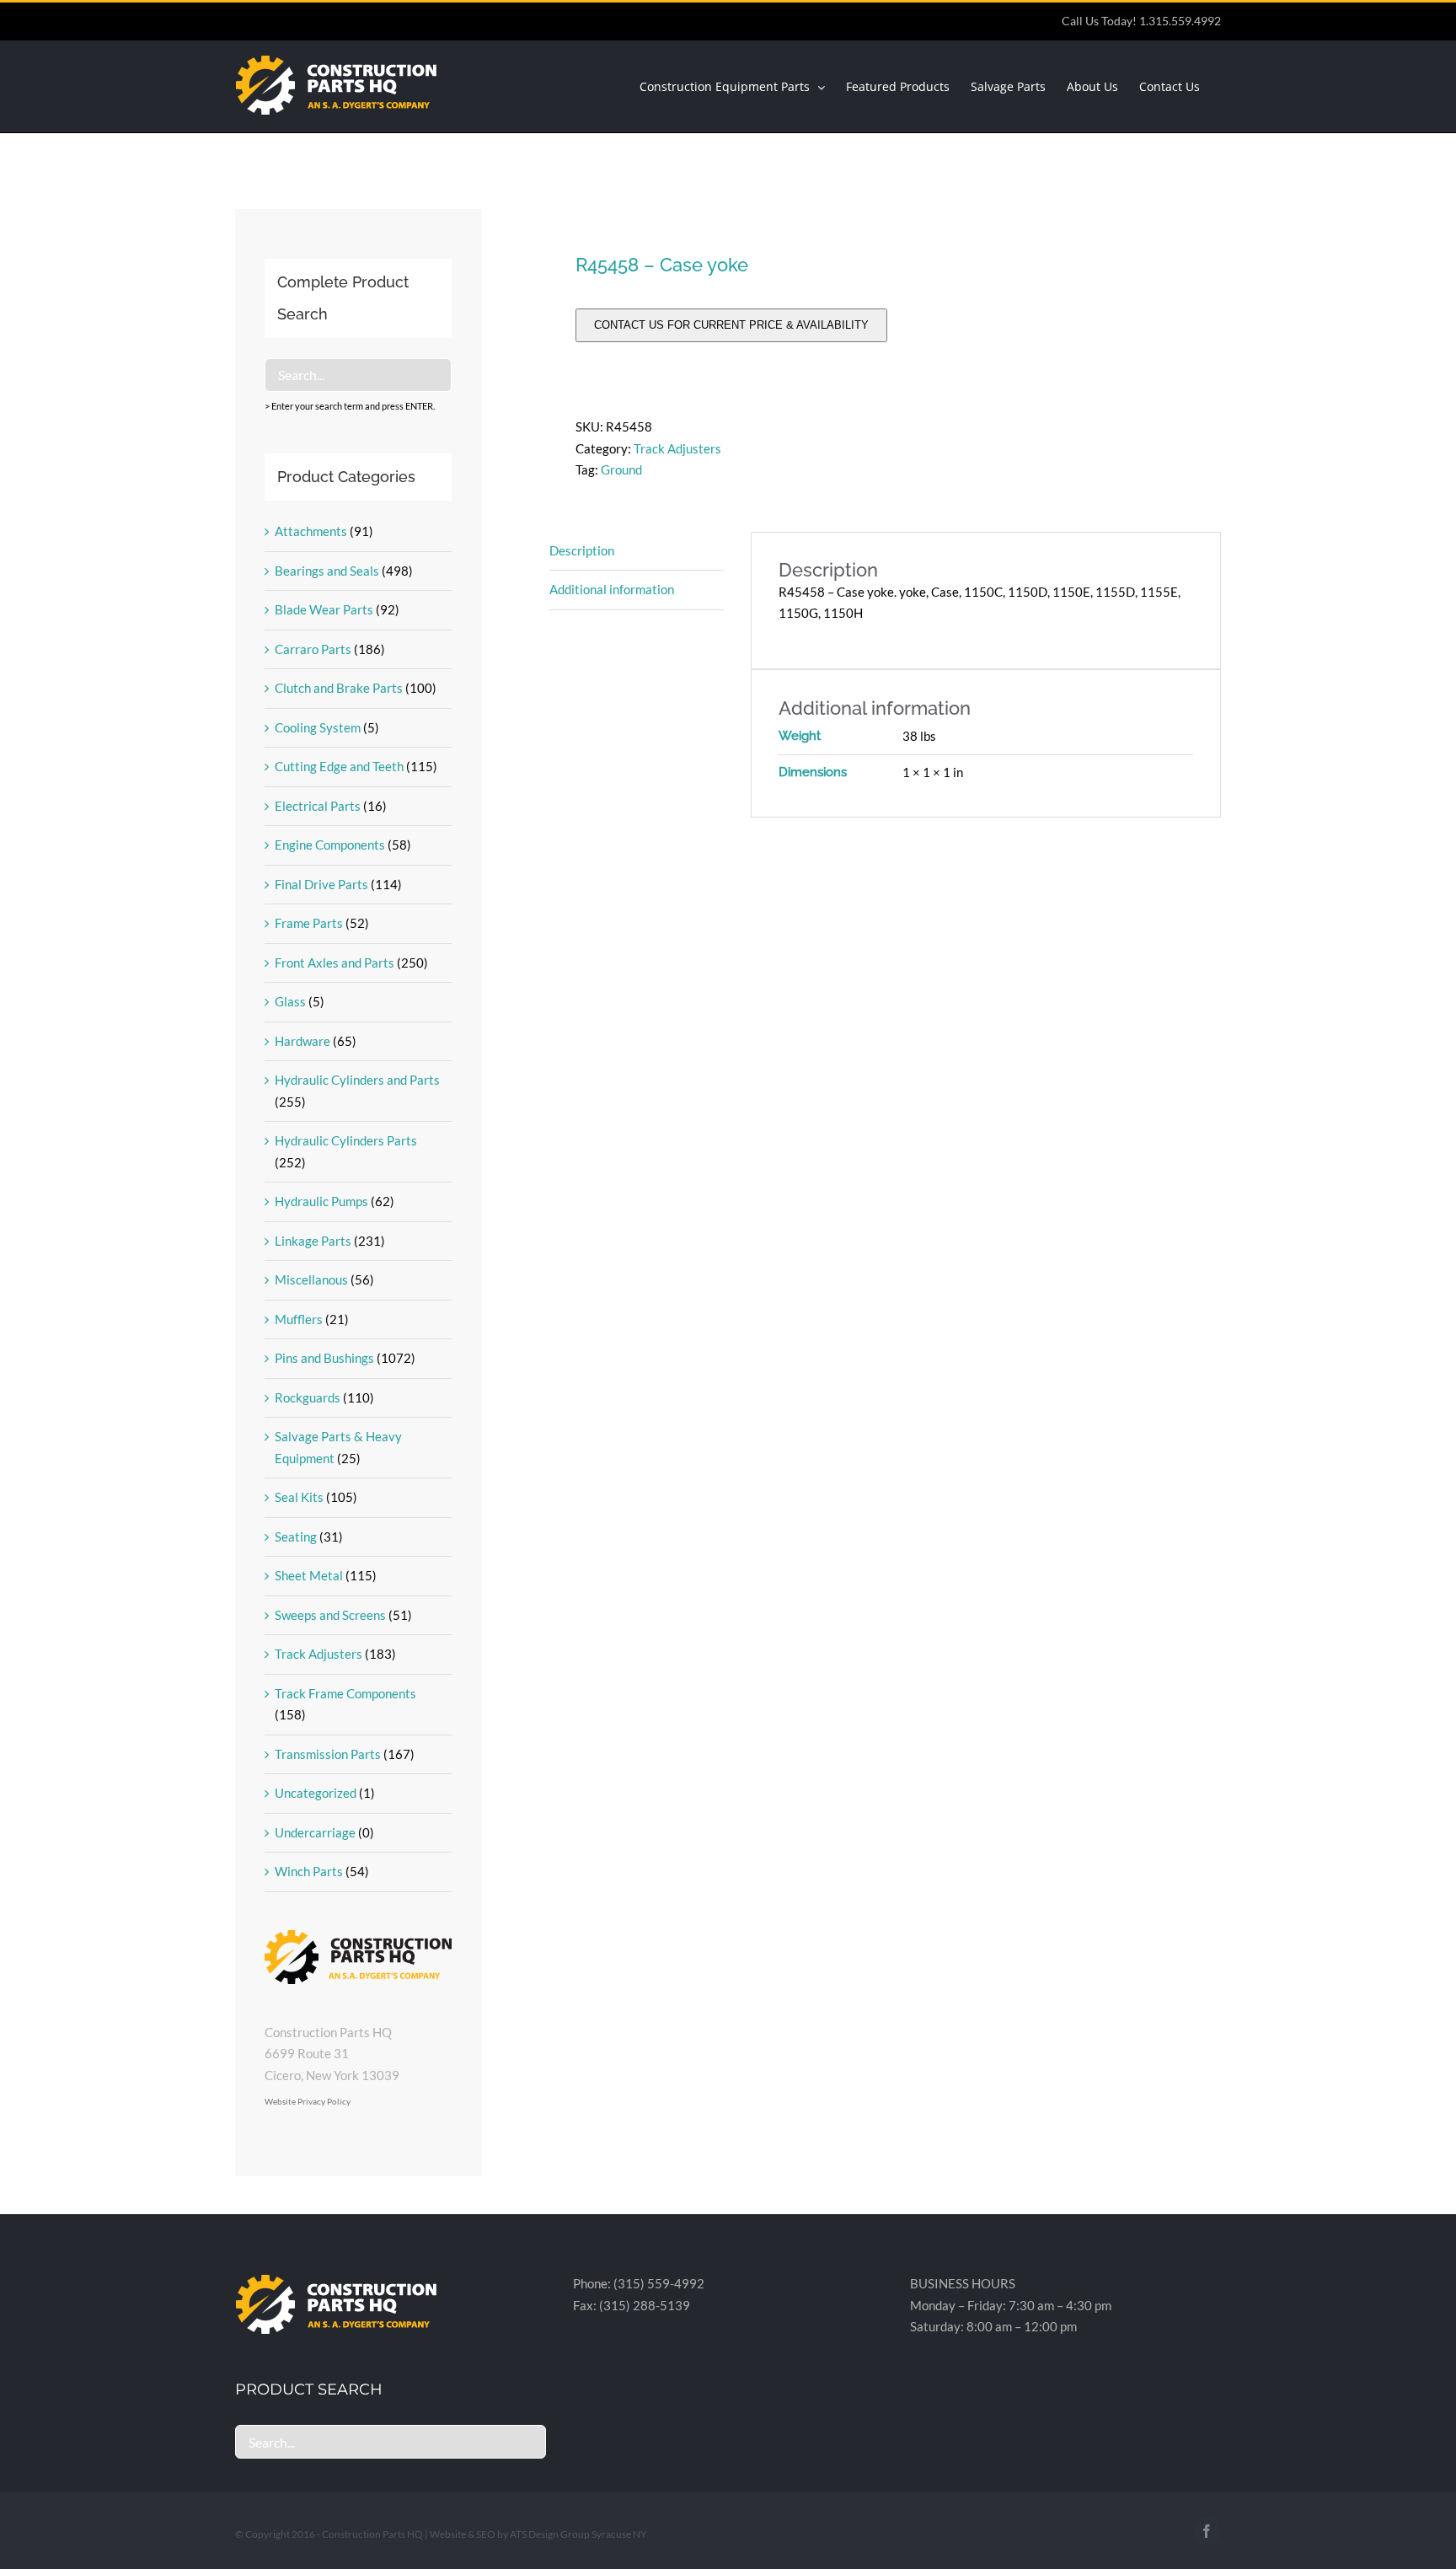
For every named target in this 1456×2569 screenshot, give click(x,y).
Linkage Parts (313, 1241)
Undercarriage (315, 1832)
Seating (296, 1537)
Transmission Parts (328, 1754)
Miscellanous (311, 1279)
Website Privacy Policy (308, 2101)
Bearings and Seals (327, 571)
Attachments (311, 531)
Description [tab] (582, 550)
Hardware (302, 1041)
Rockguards (308, 1397)
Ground (621, 469)
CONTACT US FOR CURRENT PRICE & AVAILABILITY (731, 325)
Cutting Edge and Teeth (339, 766)
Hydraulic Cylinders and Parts (357, 1080)
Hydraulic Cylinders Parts (346, 1140)
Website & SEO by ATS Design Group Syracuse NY (538, 2534)
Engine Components (330, 845)
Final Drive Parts (321, 884)
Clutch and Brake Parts (339, 688)
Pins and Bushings (324, 1358)
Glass (290, 1001)
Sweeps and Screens (330, 1615)
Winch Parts (309, 1871)
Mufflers (299, 1319)
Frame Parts (309, 923)
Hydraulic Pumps (321, 1201)
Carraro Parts (313, 649)
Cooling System (318, 727)
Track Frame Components (345, 1693)
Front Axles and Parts (335, 963)
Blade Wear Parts (324, 609)
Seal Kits (299, 1497)
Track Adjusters (677, 448)
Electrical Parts (318, 806)
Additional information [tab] (612, 589)
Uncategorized (316, 1793)
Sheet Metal (309, 1575)
